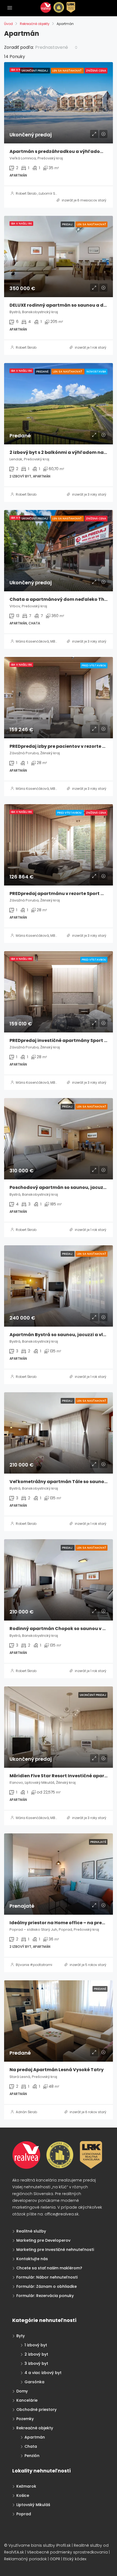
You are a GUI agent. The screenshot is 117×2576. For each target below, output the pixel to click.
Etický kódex (75, 2559)
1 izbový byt (36, 2345)
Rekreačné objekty (35, 24)
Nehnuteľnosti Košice (25, 2309)
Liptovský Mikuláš (33, 2505)
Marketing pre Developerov (43, 2240)
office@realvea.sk (62, 2214)
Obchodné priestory (36, 2410)
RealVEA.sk (14, 2552)
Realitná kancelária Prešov (40, 2309)
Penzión (32, 2456)
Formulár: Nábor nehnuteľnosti (47, 2277)
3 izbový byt (36, 2363)
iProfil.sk (63, 2545)
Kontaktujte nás (32, 2259)
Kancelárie (27, 2400)
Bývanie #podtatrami (34, 1965)
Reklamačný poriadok (25, 2559)
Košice (23, 2495)
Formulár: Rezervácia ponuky (45, 2296)
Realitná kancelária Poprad (32, 2309)
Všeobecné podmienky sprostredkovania (67, 2552)
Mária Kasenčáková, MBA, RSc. (41, 641)
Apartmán (35, 2437)
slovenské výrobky (49, 2309)
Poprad (24, 2514)
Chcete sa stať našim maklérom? (49, 2268)
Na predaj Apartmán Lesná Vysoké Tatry (57, 2070)
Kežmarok (26, 2486)
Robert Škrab (26, 193)
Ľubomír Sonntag (53, 193)
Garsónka (34, 2382)
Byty (21, 2336)
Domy (22, 2391)
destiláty (44, 2309)
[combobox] (56, 47)
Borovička (21, 2309)
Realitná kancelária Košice (15, 2309)
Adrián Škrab (26, 2112)
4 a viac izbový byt (43, 2373)
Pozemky (25, 2419)
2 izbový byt (36, 2354)
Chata (31, 2446)
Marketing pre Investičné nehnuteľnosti (55, 2250)
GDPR (55, 2559)
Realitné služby (31, 2231)
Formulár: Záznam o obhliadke (47, 2286)
